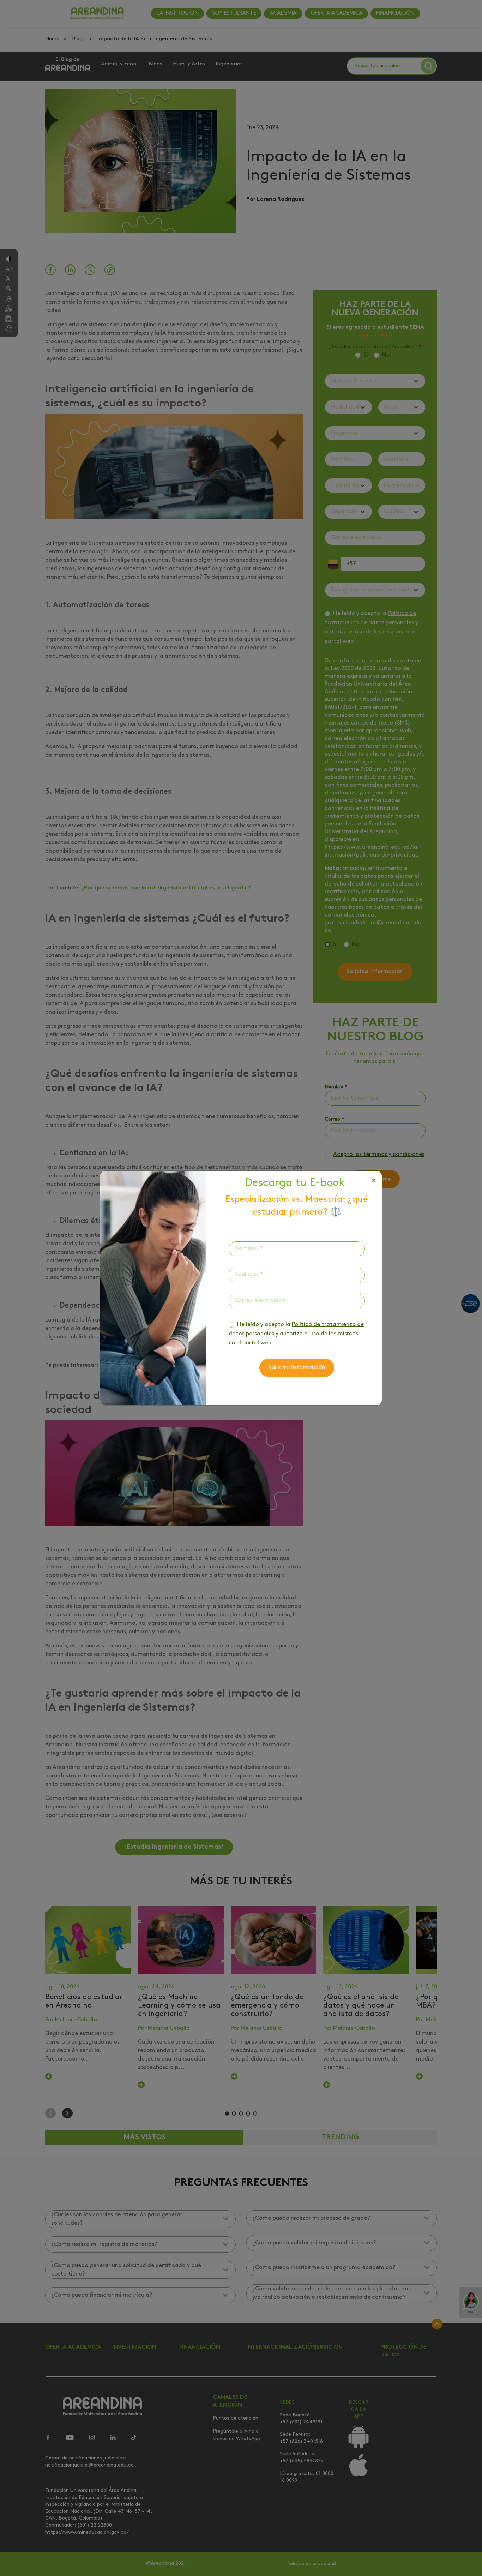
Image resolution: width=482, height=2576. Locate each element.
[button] (374, 1181)
